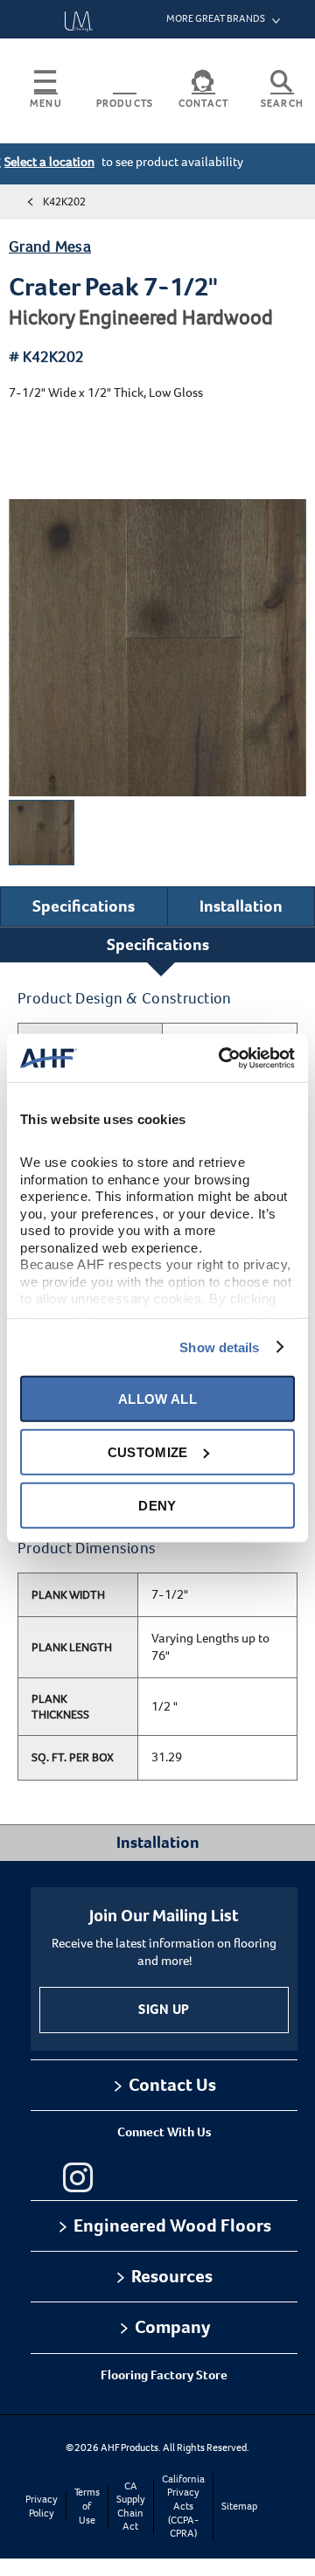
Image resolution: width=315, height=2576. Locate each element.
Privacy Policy (42, 2507)
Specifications (84, 906)
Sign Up (164, 2009)
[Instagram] (78, 2177)
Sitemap (239, 2507)
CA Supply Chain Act (131, 2507)
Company (172, 2327)
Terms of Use (87, 2506)
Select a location (49, 162)
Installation (241, 906)
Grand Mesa (50, 247)
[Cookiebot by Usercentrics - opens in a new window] (222, 1058)
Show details (219, 1347)
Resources (172, 2276)
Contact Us (172, 2085)
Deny (157, 1505)
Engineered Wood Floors (172, 2225)
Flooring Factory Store (164, 2375)
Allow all (157, 1398)
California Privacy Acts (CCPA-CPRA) (183, 2507)
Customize (148, 1451)
